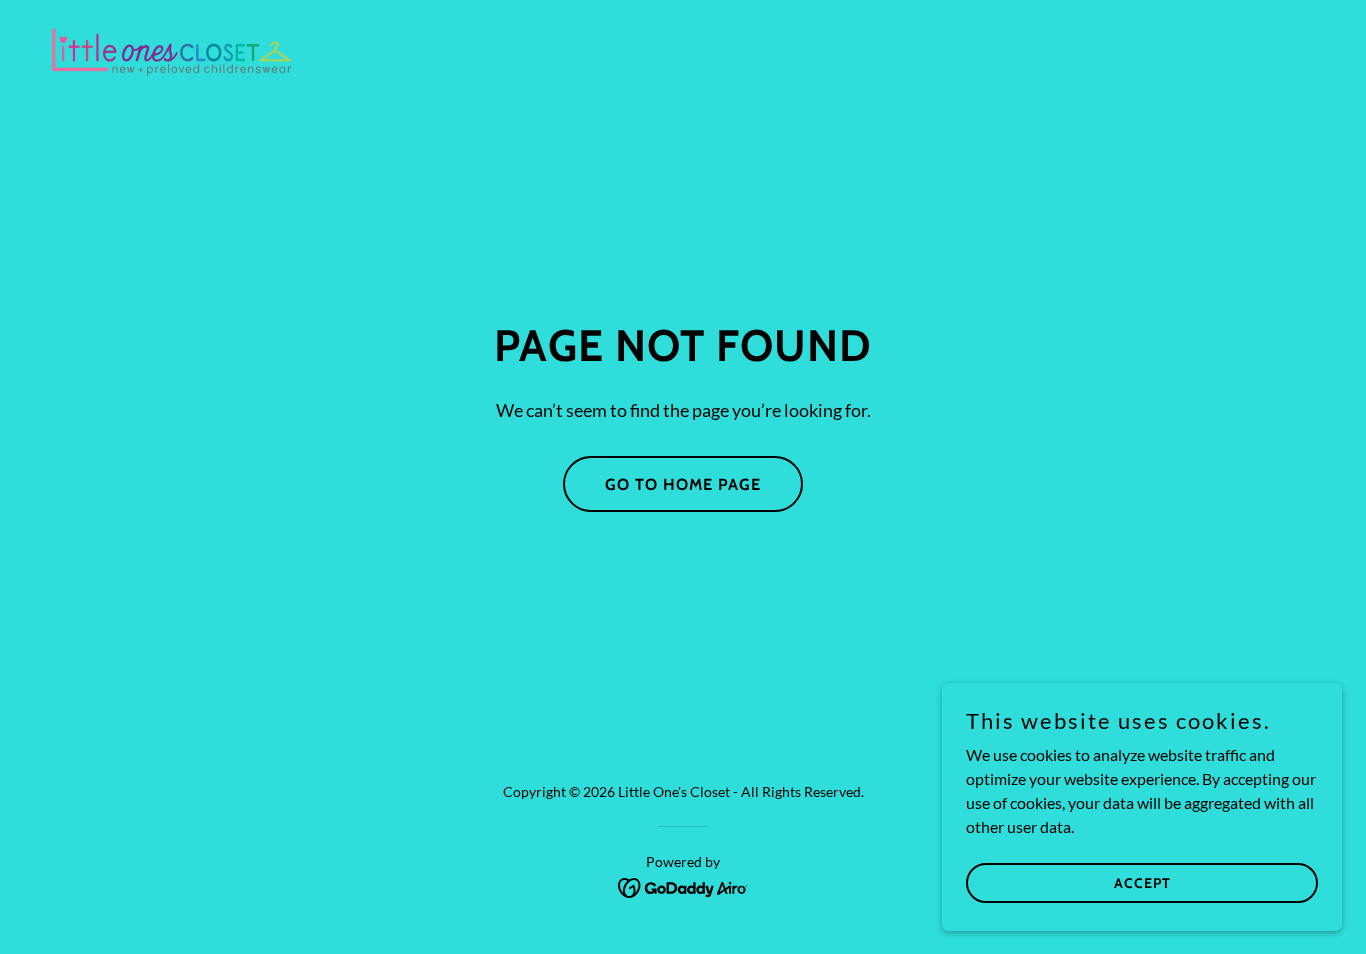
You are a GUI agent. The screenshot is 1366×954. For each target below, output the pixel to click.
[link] (171, 50)
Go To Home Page (683, 484)
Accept (1142, 882)
